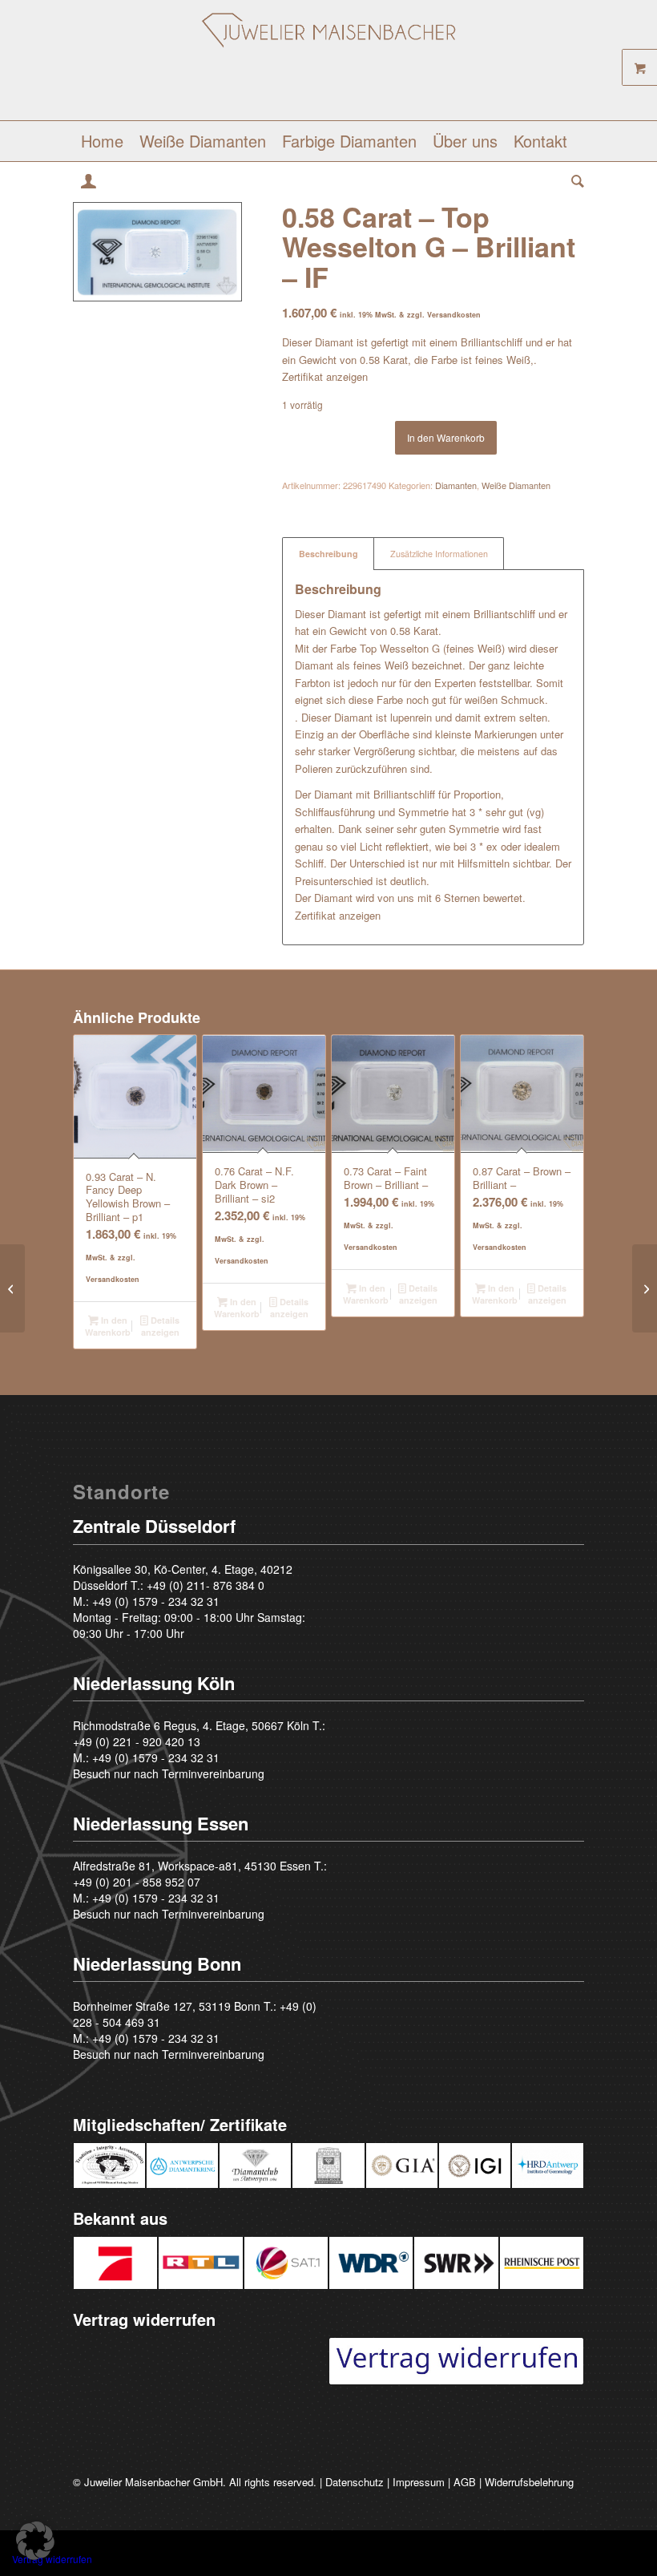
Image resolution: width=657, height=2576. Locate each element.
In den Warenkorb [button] (108, 1326)
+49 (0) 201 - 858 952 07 (137, 1882)
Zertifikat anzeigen (325, 376)
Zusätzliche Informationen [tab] (439, 554)
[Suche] (574, 181)
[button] (35, 2541)
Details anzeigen (160, 1326)
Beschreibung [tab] (328, 554)
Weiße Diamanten (516, 485)
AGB (465, 2482)
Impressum (419, 2482)
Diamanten (456, 485)
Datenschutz (355, 2482)
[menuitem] (102, 141)
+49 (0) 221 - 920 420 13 (137, 1741)
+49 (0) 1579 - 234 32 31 (156, 1601)
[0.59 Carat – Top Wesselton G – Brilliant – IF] (645, 1288)
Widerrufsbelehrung (529, 2482)
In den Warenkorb (446, 437)
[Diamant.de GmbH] (329, 66)
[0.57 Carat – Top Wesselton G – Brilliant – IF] (12, 1288)
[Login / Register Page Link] (89, 183)
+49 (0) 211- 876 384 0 (206, 1585)
